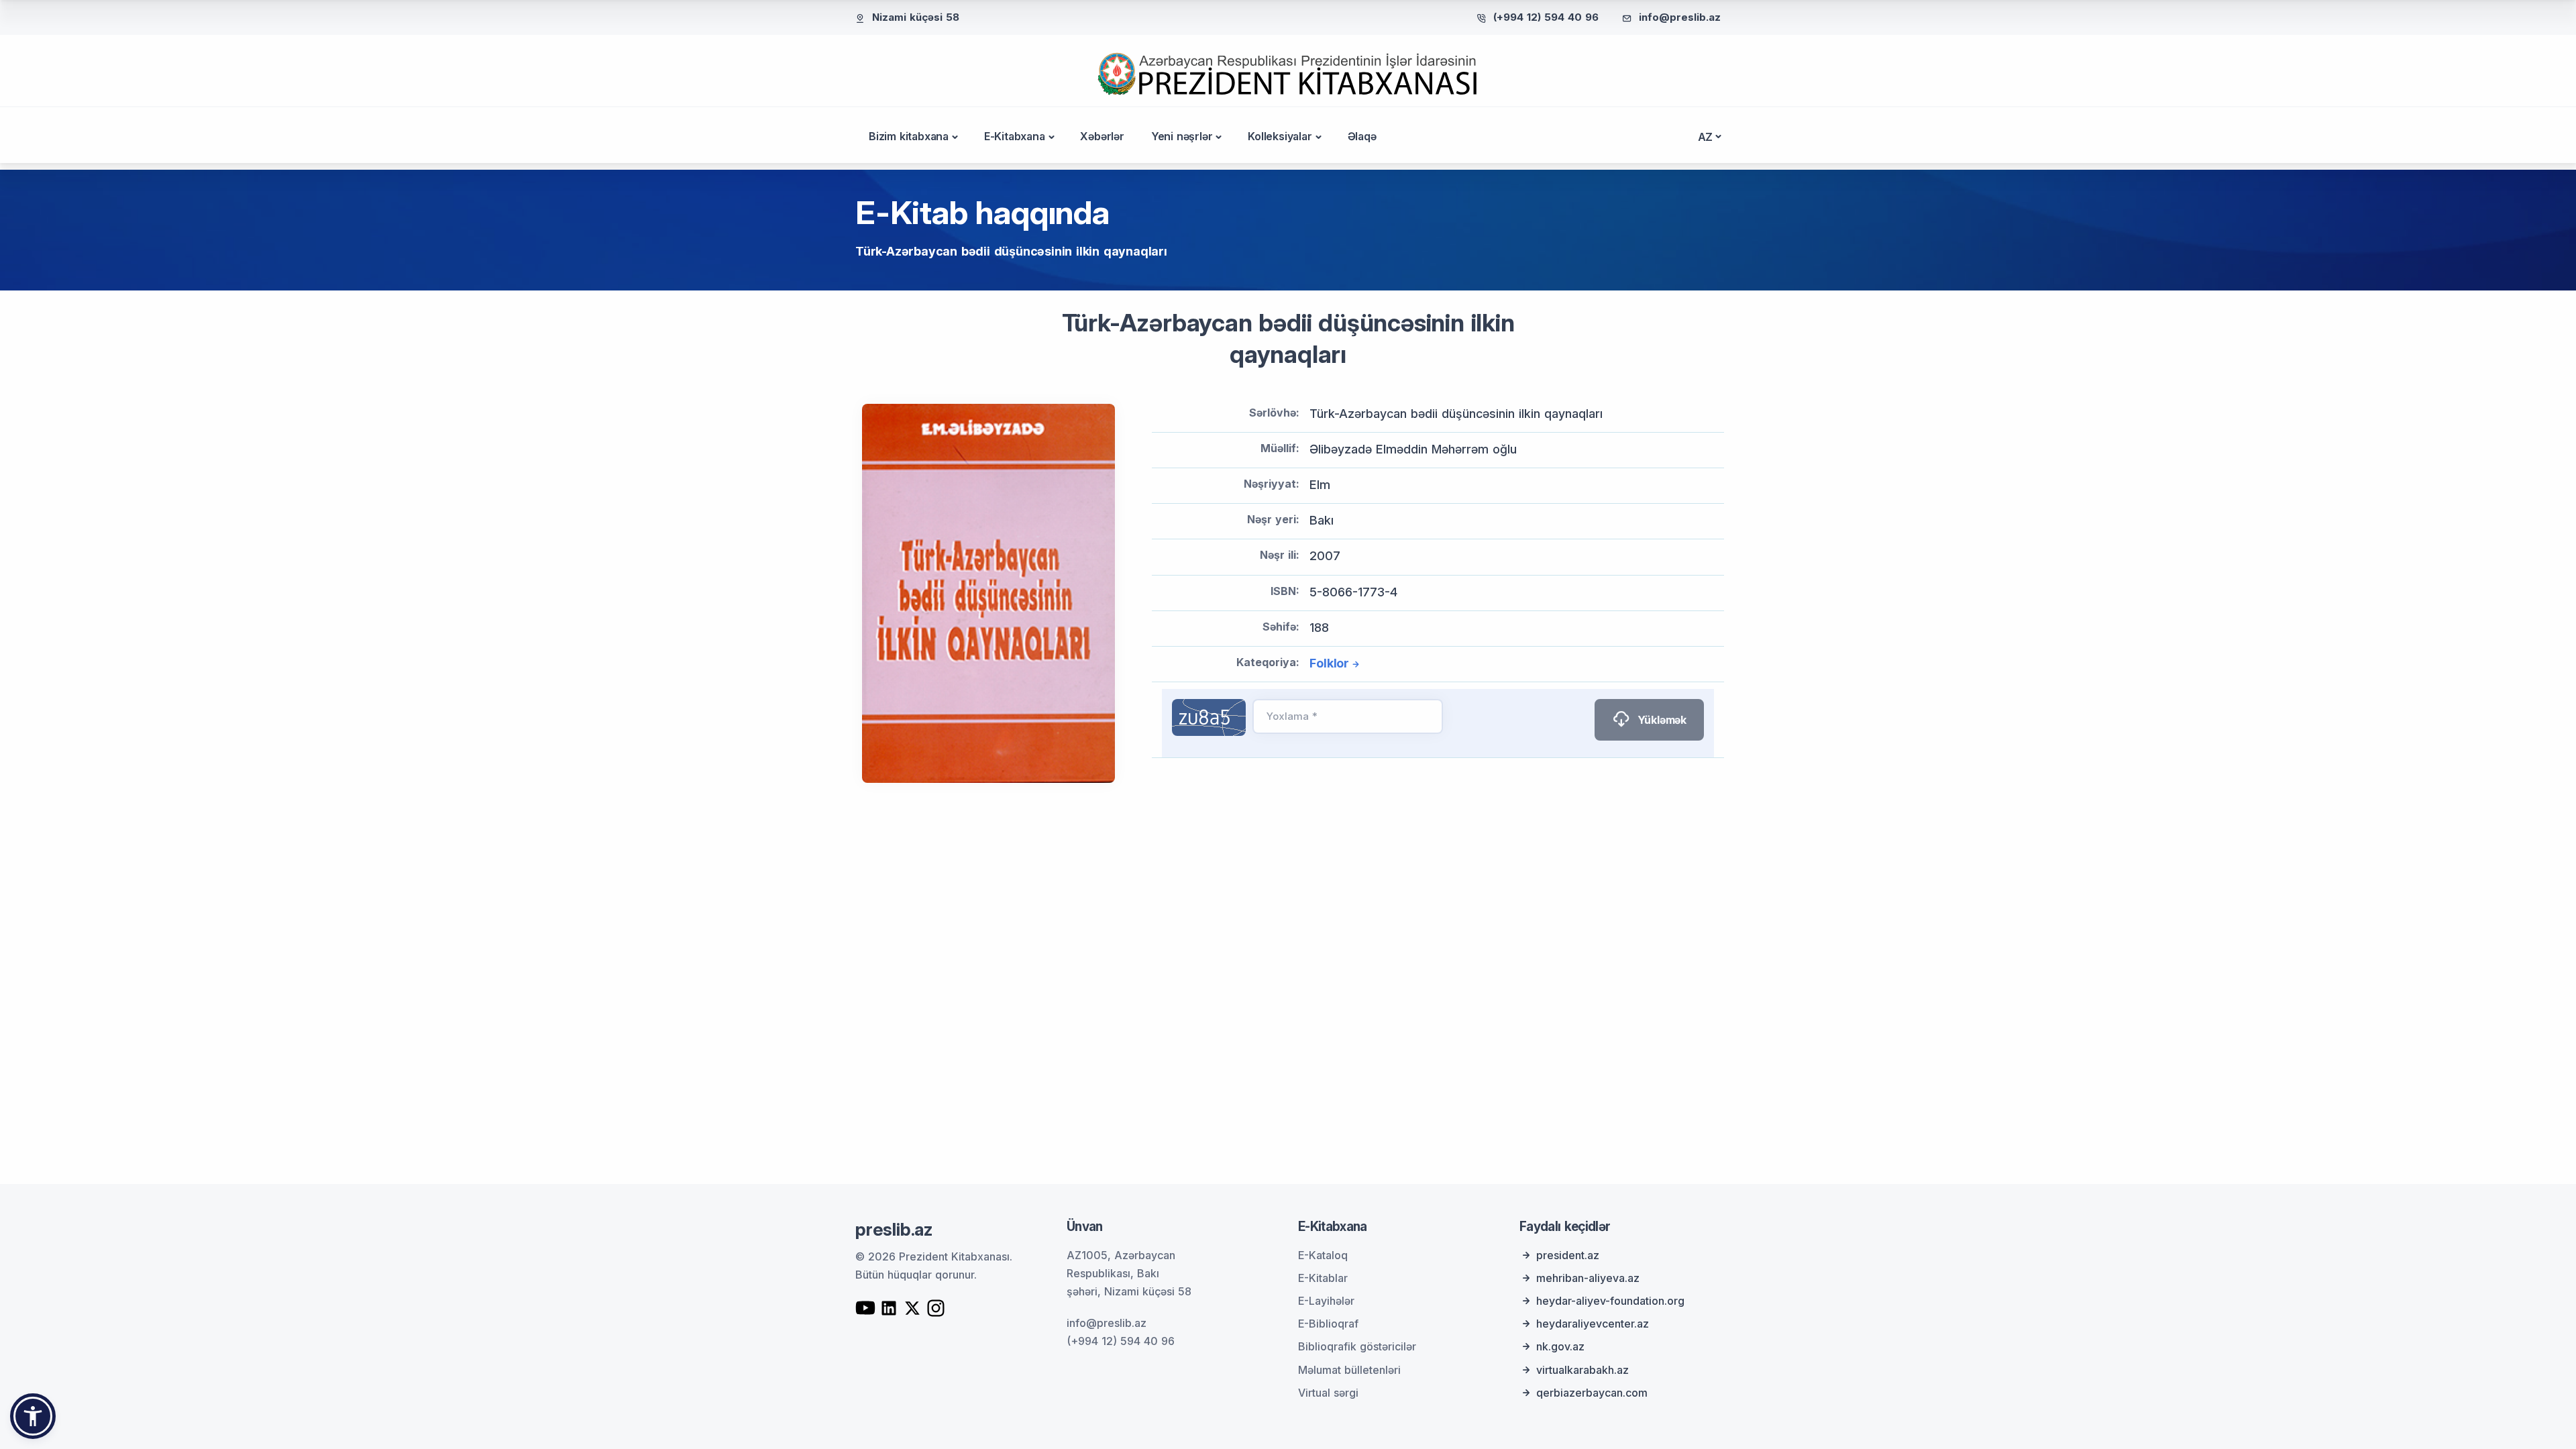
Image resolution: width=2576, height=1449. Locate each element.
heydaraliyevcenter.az (1593, 1324)
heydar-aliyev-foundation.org (1610, 1301)
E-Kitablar (1323, 1278)
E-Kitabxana (1015, 136)
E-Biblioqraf (1328, 1324)
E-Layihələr (1326, 1301)
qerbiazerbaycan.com (1592, 1393)
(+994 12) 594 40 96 (1546, 17)
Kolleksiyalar (1280, 136)
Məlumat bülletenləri (1349, 1370)
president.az (1568, 1255)
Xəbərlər (1102, 136)
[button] (33, 1416)
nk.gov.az (1560, 1346)
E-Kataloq (1323, 1255)
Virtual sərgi (1328, 1393)
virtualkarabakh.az (1582, 1370)
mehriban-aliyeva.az (1588, 1278)
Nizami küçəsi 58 (916, 17)
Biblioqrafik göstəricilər (1357, 1346)
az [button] (1706, 137)
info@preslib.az (1680, 17)
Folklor (1329, 663)
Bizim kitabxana (909, 136)
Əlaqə (1362, 136)
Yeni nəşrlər (1182, 136)
